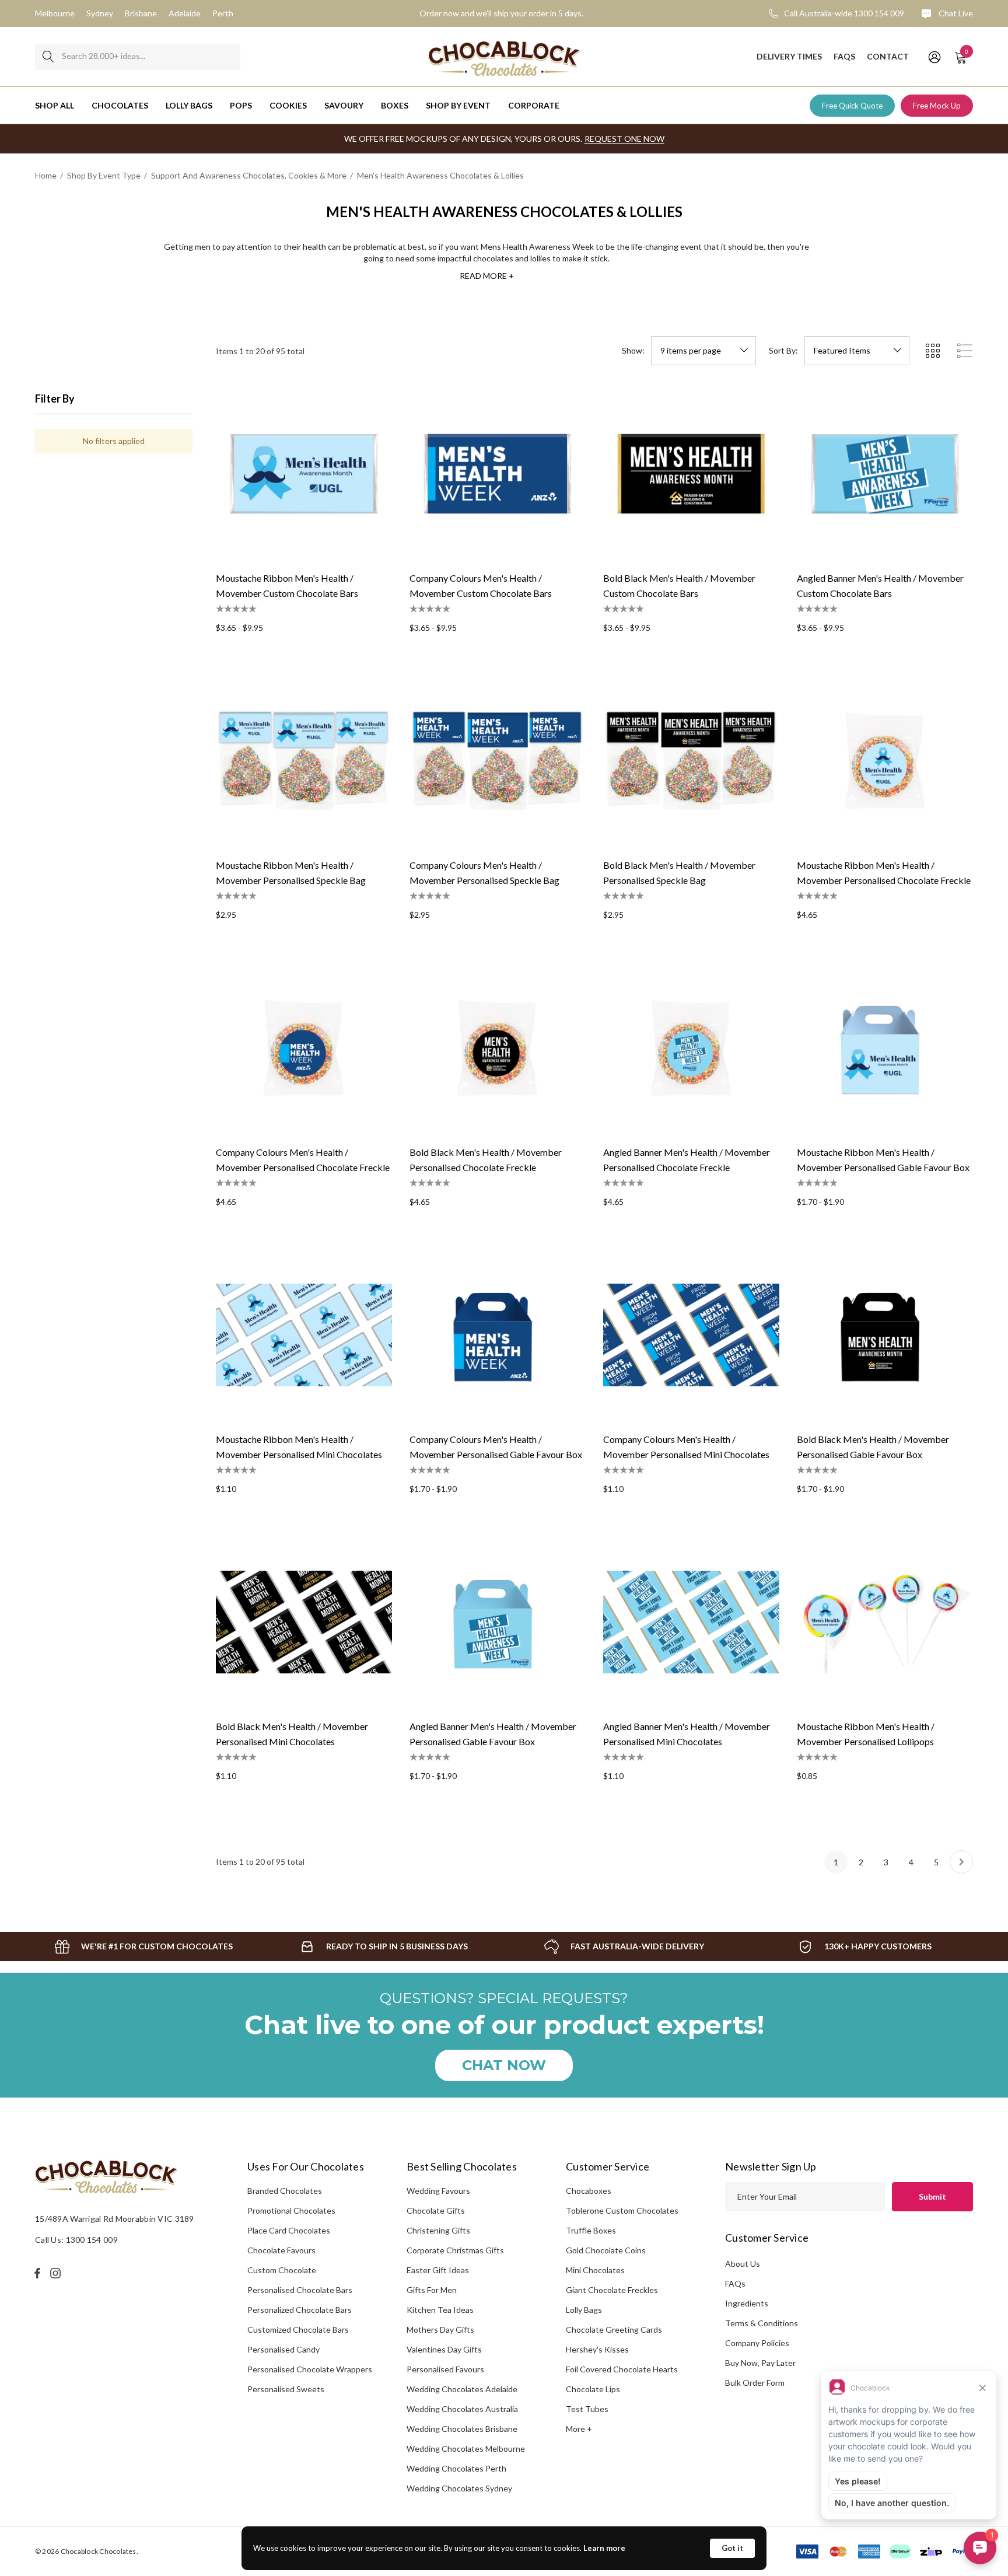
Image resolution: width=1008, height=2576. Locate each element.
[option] (143, 1946)
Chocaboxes (589, 2191)
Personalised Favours (445, 2369)
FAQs (735, 2283)
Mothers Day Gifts (440, 2329)
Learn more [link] (604, 2548)
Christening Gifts (438, 2230)
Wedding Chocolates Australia (462, 2409)
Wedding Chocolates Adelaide (462, 2389)
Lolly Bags (584, 2310)
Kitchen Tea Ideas (440, 2310)
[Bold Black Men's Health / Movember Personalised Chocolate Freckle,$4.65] (498, 1048)
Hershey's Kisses (597, 2349)
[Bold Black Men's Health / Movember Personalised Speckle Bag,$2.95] (691, 761)
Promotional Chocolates (291, 2210)
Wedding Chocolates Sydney (459, 2488)
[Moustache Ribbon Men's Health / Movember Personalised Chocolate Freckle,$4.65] (885, 761)
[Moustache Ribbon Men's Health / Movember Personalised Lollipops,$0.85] (885, 1622)
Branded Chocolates (285, 2191)
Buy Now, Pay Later (760, 2363)
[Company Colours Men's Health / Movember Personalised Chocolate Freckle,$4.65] (304, 1048)
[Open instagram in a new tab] (57, 2273)
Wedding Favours (438, 2191)
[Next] (961, 1862)
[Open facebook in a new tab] (37, 2273)
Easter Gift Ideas (438, 2270)
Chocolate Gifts (436, 2210)
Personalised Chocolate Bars (300, 2290)
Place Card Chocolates (289, 2230)
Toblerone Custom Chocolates (622, 2210)
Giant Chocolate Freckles (612, 2290)
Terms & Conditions (762, 2323)
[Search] (48, 57)
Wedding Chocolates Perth (456, 2468)
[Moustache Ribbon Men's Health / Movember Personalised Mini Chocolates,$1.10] (304, 1335)
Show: (633, 351)
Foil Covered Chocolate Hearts (622, 2369)
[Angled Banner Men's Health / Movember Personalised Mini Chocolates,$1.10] (691, 1622)
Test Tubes (587, 2409)
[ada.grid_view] (932, 351)
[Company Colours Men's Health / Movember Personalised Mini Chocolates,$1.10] (691, 1335)
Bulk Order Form (755, 2383)
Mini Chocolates (595, 2270)
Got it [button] (732, 2548)
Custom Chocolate (282, 2270)
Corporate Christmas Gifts (455, 2250)
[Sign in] (934, 57)
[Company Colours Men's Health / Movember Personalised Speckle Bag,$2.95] (498, 761)
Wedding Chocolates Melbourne (466, 2449)
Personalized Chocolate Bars (300, 2310)
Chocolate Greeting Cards (614, 2329)
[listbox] (857, 351)
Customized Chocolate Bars (298, 2329)
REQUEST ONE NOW (624, 139)
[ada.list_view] (965, 351)
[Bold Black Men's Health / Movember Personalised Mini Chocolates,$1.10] (304, 1622)
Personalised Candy (283, 2349)
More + (579, 2429)
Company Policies (757, 2343)
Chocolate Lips (593, 2389)
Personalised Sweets (286, 2389)
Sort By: (783, 351)
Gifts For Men (432, 2290)
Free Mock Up (937, 106)
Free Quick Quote (852, 106)
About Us (743, 2264)
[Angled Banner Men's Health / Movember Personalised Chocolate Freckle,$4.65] (691, 1048)
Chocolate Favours (281, 2250)
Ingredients (747, 2303)
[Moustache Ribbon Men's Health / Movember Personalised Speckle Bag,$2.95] (304, 761)
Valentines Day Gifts (444, 2349)
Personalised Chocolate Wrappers (310, 2369)
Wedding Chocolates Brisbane (462, 2429)
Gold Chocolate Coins (606, 2250)
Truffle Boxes (591, 2230)
